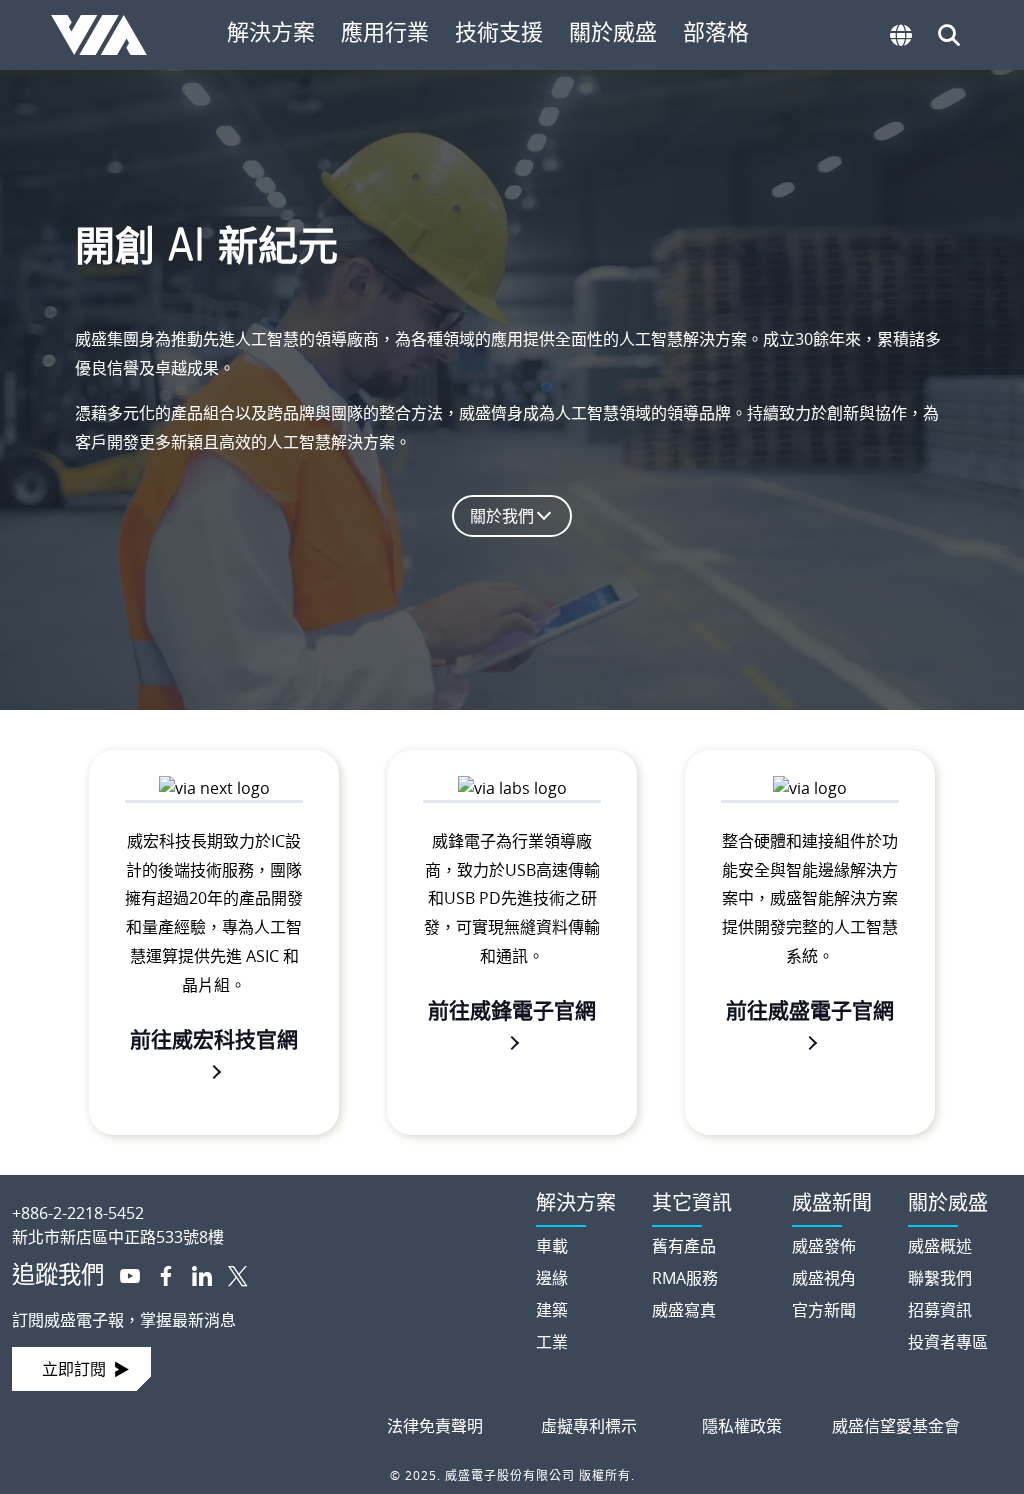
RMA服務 (685, 1278)
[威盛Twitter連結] (230, 1274)
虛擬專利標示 (589, 1426)
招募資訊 (940, 1310)
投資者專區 (948, 1342)
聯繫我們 (940, 1278)
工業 (552, 1342)
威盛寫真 (684, 1310)
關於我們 (502, 516)
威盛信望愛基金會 (896, 1426)
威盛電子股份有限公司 (106, 35)
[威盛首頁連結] (256, 1197)
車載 (552, 1246)
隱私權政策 (742, 1426)
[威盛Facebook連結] (158, 1274)
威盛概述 (940, 1246)
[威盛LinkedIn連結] (194, 1274)
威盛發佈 (824, 1246)
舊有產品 (684, 1246)
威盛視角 (824, 1278)
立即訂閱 (74, 1369)
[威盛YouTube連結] (122, 1274)
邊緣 (552, 1278)
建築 (552, 1310)
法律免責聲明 (435, 1426)
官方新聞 (824, 1310)
